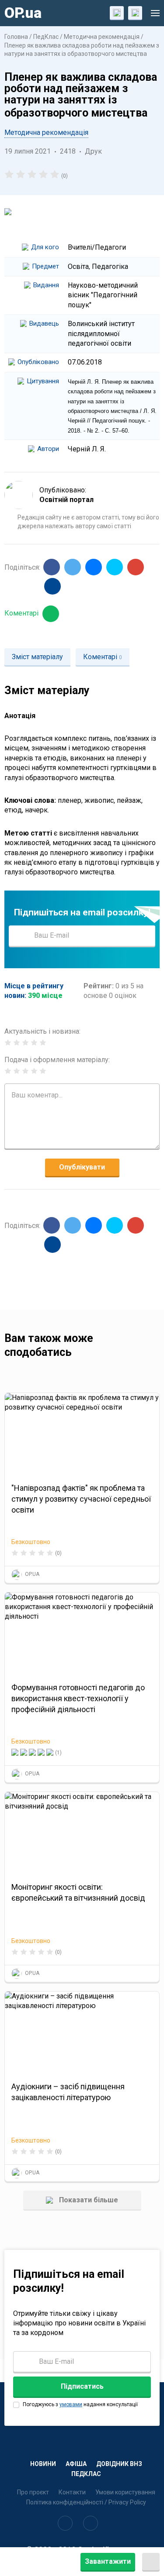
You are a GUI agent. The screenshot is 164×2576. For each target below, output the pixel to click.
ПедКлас (46, 37)
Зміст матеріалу (37, 657)
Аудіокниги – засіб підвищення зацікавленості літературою (68, 2092)
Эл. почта (136, 567)
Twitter (73, 567)
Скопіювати (52, 586)
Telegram (115, 567)
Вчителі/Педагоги (97, 247)
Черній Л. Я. (87, 449)
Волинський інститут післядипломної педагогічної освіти (101, 334)
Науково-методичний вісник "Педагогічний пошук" (103, 295)
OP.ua (23, 13)
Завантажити (108, 2561)
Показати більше (88, 2200)
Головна (17, 37)
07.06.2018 (85, 362)
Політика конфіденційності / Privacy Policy (86, 2502)
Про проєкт (33, 2492)
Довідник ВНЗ (119, 2464)
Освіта (78, 267)
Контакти (72, 2492)
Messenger (94, 567)
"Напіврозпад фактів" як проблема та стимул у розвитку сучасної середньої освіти (81, 1499)
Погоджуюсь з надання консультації (80, 2404)
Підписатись (142, 935)
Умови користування (125, 2492)
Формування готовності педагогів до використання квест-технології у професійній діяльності (78, 1698)
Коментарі (22, 613)
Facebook (52, 567)
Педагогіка (110, 267)
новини (43, 2464)
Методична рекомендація (102, 37)
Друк (93, 151)
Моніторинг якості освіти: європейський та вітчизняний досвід (78, 1892)
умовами (71, 2404)
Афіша (76, 2464)
